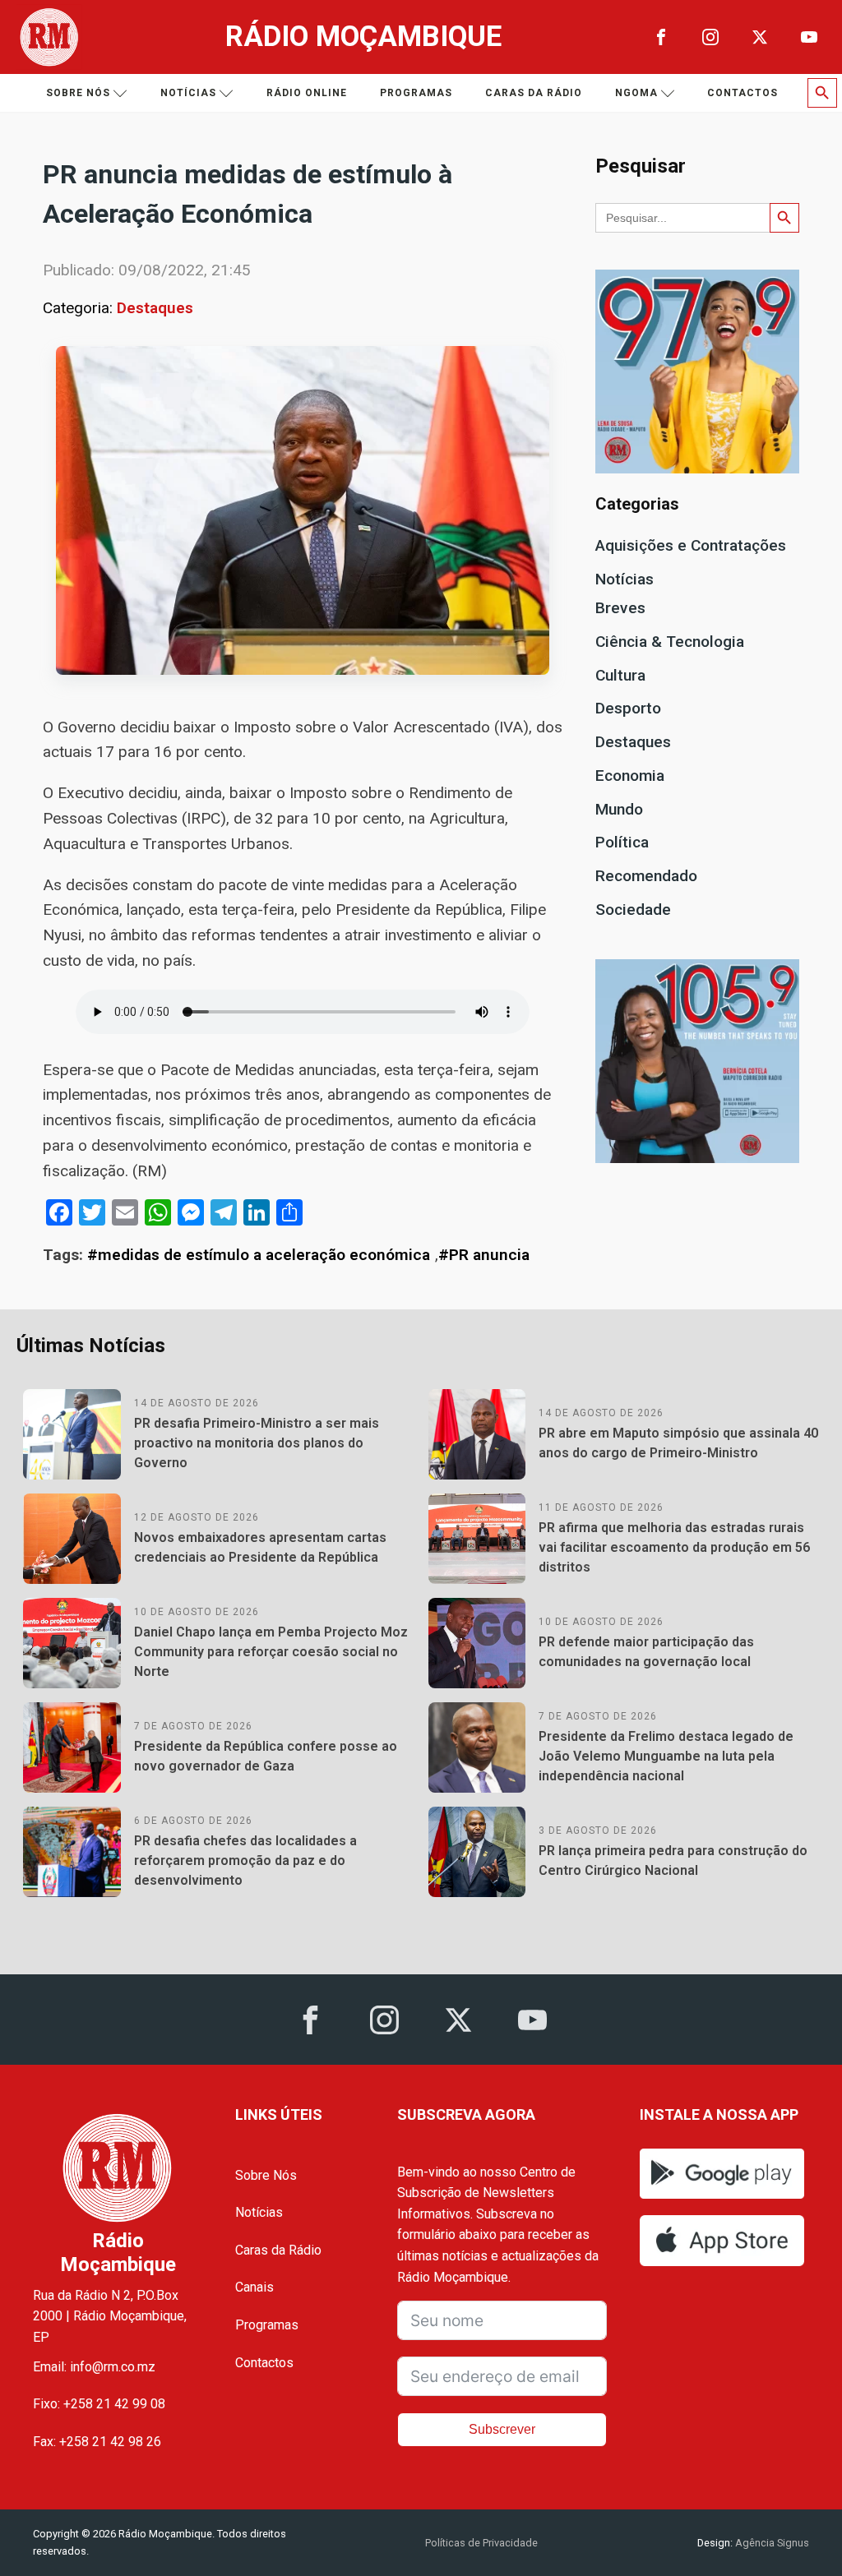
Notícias (188, 93)
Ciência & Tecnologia (670, 642)
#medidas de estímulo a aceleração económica (259, 1255)
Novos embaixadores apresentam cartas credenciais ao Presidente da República (260, 1547)
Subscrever (502, 2429)
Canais (254, 2287)
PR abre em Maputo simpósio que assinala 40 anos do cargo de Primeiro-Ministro (678, 1443)
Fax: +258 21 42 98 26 (97, 2442)
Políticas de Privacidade (481, 2543)
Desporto (628, 708)
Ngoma (636, 93)
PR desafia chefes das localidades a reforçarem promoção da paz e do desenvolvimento (245, 1860)
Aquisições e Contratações (691, 545)
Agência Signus (771, 2543)
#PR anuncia (484, 1255)
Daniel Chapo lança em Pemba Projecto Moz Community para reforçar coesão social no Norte (271, 1652)
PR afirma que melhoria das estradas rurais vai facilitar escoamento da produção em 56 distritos (674, 1547)
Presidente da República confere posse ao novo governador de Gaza (266, 1756)
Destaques (155, 308)
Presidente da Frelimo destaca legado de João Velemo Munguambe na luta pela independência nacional (666, 1756)
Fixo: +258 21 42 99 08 (99, 2404)
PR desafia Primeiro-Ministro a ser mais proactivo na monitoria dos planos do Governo (257, 1443)
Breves (620, 608)
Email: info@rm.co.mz (94, 2367)
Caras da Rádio (534, 93)
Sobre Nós (266, 2175)
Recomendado (646, 876)
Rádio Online (307, 93)
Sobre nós (78, 93)
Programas (416, 93)
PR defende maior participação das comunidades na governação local (646, 1652)
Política (622, 842)
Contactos (743, 93)
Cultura (620, 675)
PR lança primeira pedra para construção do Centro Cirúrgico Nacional (673, 1860)
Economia (630, 776)
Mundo (619, 809)
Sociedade (633, 909)
